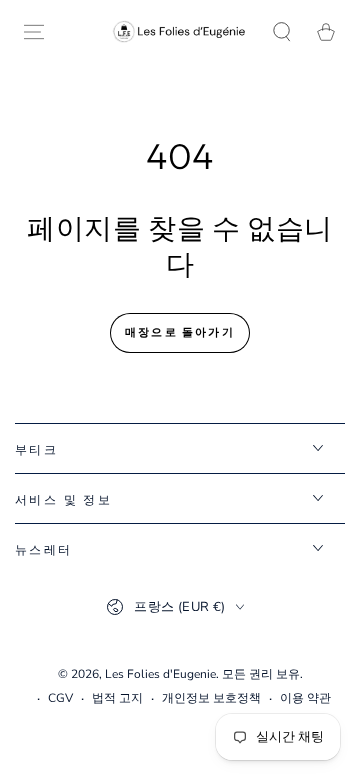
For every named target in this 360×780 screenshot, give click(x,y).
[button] (282, 32)
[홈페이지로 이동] (180, 31)
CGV (60, 698)
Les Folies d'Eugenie (160, 674)
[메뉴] (34, 32)
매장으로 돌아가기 (180, 332)
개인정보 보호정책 (211, 698)
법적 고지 (117, 698)
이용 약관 (305, 698)
